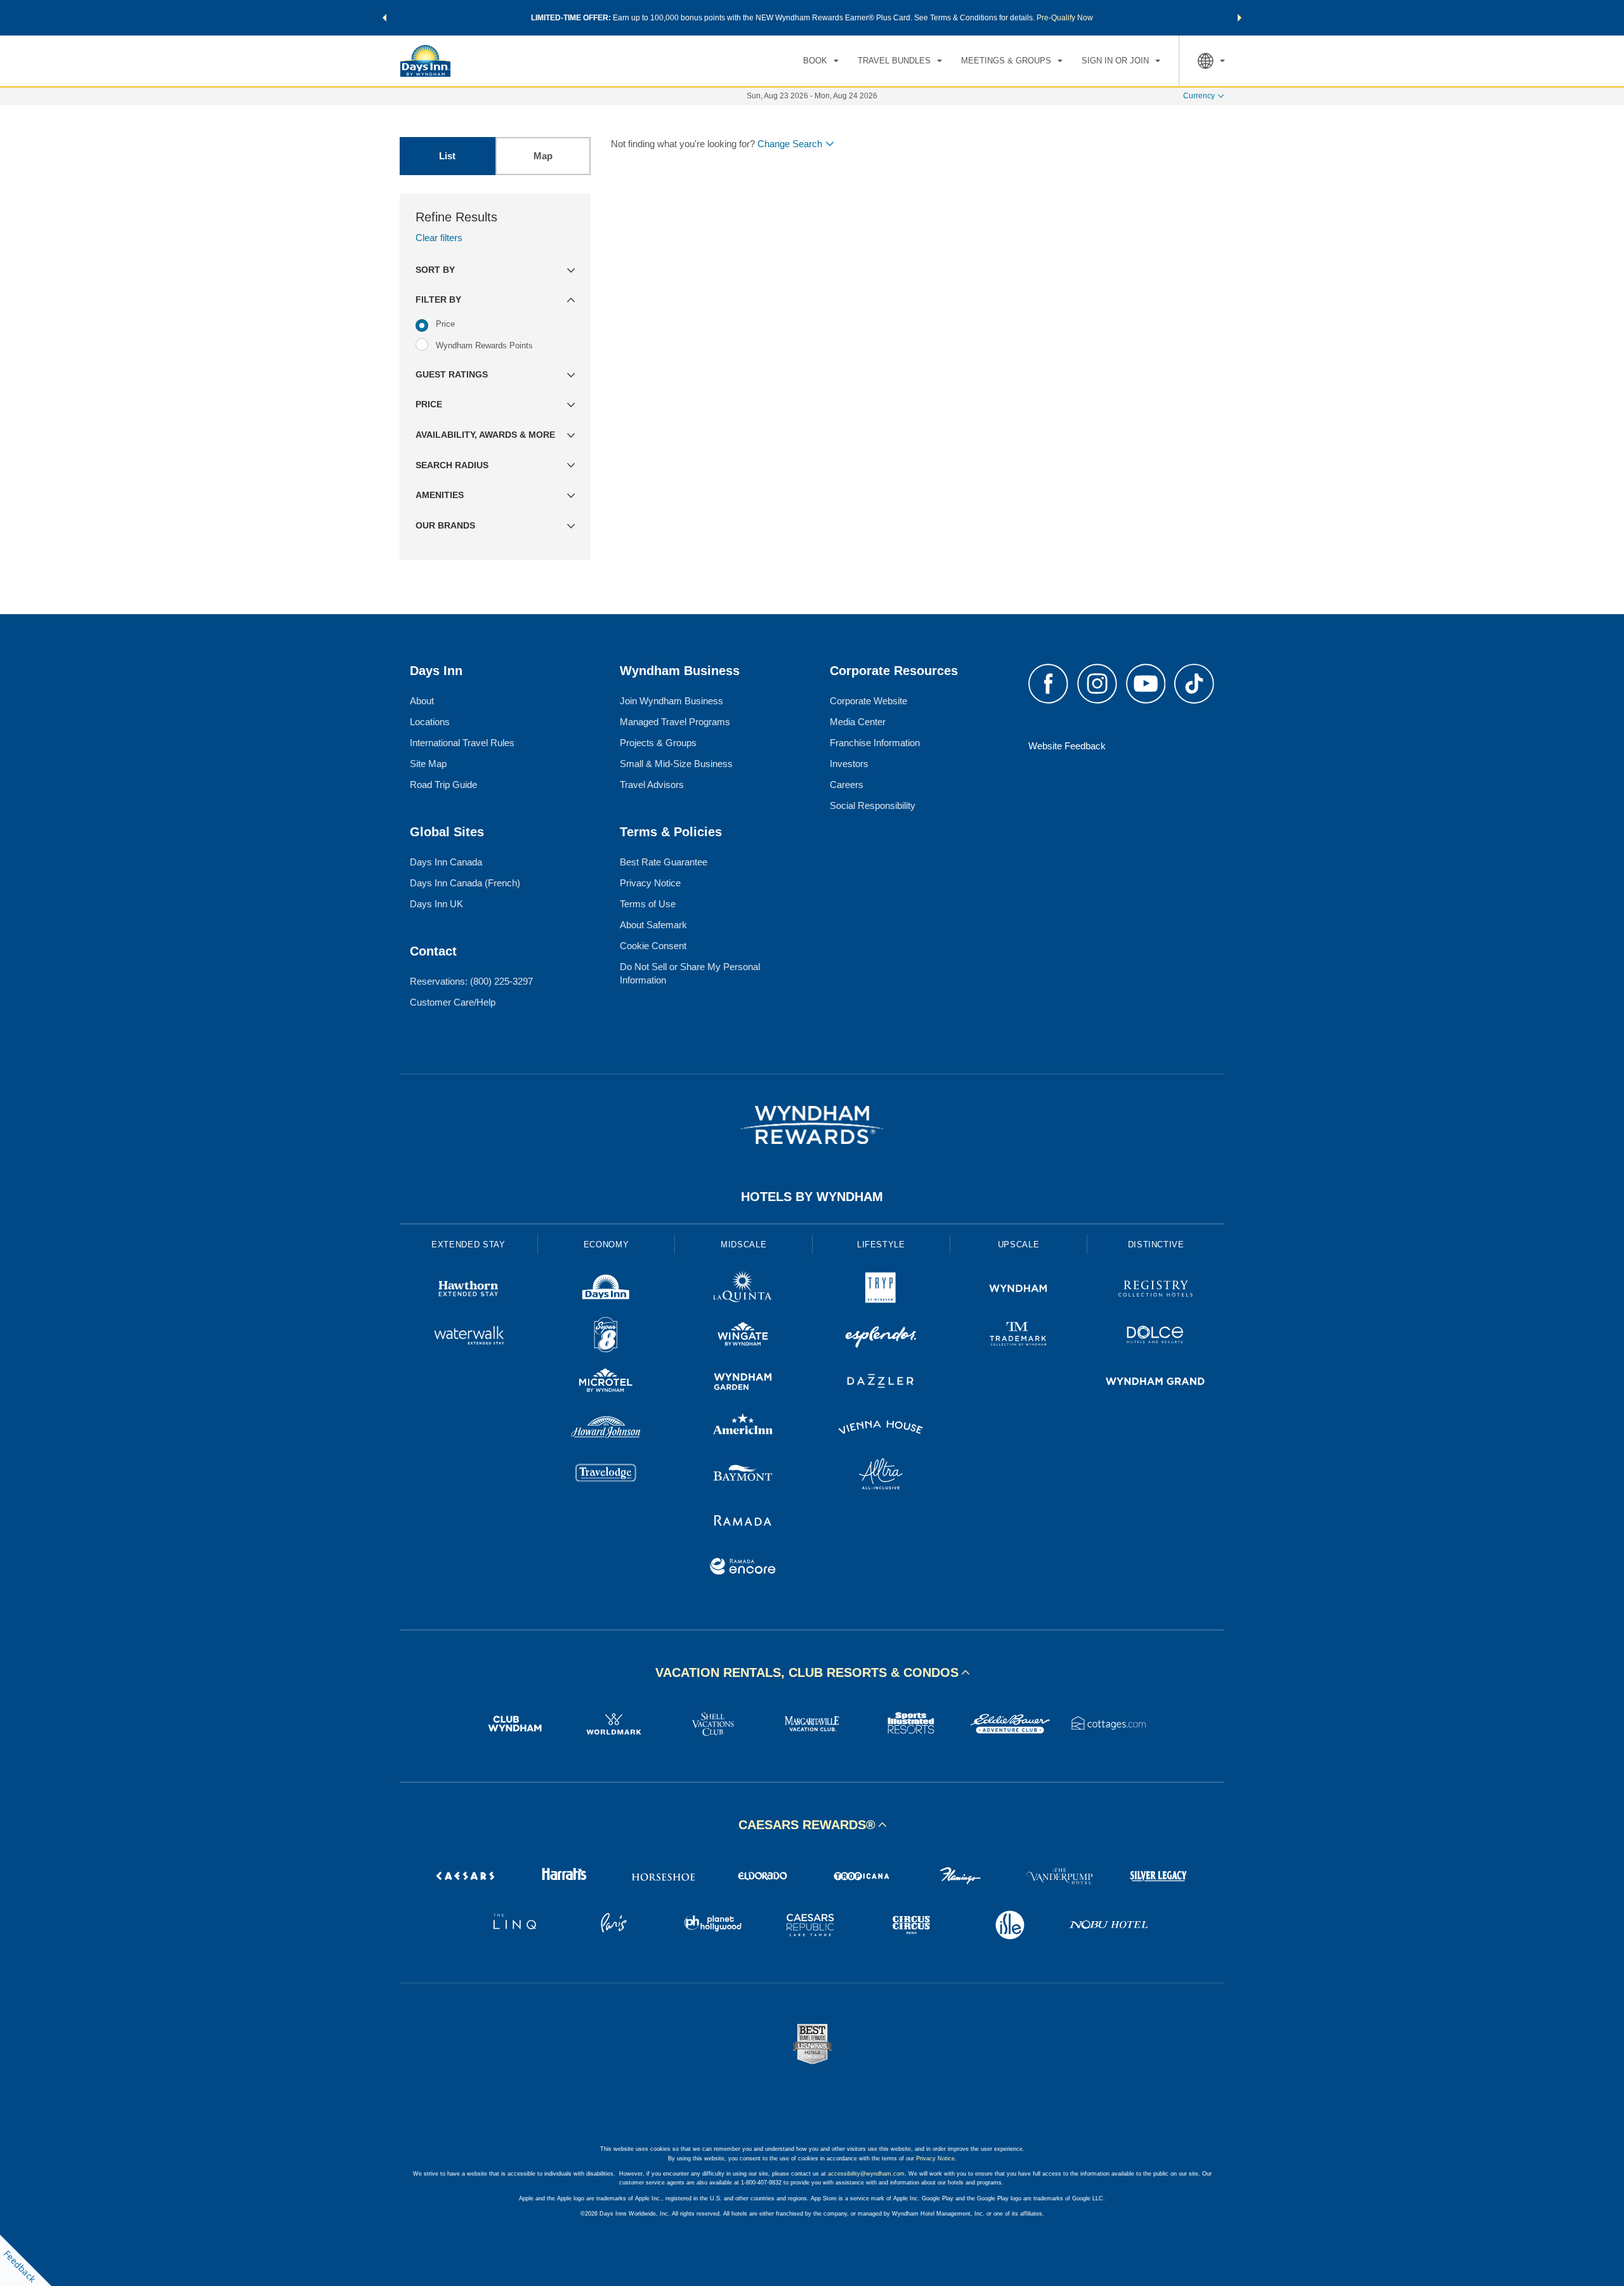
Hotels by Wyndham (812, 1197)
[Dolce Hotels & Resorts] (1156, 1337)
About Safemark (653, 925)
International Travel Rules (462, 743)
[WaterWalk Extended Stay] (468, 1337)
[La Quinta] (743, 1290)
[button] (384, 18)
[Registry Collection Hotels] (1156, 1290)
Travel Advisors (652, 785)
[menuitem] (821, 61)
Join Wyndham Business (671, 701)
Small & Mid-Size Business (676, 764)
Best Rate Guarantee (664, 862)
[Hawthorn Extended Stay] (468, 1290)
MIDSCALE (743, 1245)
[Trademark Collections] (1018, 1337)
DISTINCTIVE (1156, 1245)
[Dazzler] (881, 1383)
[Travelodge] (606, 1475)
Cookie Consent (653, 946)
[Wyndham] (1018, 1290)
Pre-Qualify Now (1065, 18)
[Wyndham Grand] (1156, 1383)
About (422, 701)
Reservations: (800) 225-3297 (471, 981)
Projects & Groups (658, 743)
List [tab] (447, 156)
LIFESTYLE (881, 1245)
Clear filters (439, 238)
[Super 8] (606, 1337)
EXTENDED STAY (468, 1245)
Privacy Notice (650, 883)
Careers (847, 785)
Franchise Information (875, 743)
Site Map (428, 764)
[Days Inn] (606, 1290)
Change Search (790, 144)
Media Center (858, 722)
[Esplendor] (881, 1337)
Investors (849, 764)
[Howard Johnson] (606, 1429)
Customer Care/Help (453, 1002)
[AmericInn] (743, 1429)
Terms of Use (648, 904)
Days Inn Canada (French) (465, 883)
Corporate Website (868, 701)
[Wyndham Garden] (743, 1383)
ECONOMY (606, 1245)
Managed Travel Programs (675, 722)
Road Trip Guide (443, 785)
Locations (430, 722)
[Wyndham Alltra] (881, 1475)
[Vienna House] (881, 1429)
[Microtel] (606, 1383)
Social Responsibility (873, 805)
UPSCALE (1019, 1245)
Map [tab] (543, 156)
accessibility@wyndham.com (866, 2174)
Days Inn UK (436, 904)
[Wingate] (743, 1337)
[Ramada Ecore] (743, 1568)
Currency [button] (1199, 96)
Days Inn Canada (446, 862)
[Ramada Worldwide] (743, 1522)
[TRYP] (881, 1290)
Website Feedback (1067, 746)
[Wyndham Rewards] (812, 1125)
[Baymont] (743, 1475)
